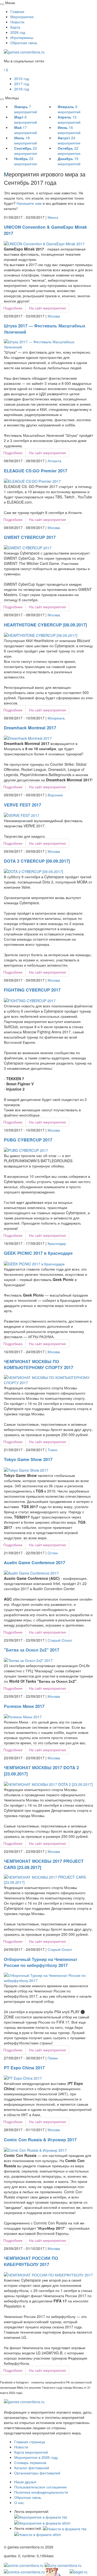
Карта (15, 27)
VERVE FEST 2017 (23, 805)
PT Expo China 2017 (24, 2068)
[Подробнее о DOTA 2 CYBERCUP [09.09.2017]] (33, 871)
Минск (53, 217)
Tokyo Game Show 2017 (28, 1459)
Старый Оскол (60, 1640)
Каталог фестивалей (32, 2468)
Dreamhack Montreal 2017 (30, 728)
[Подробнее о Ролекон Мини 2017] (23, 1716)
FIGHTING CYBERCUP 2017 (32, 990)
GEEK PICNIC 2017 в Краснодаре (38, 1253)
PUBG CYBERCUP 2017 (28, 1140)
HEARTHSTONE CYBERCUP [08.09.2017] (45, 625)
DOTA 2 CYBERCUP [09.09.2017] (37, 861)
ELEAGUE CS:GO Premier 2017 (36, 471)
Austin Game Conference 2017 (35, 1563)
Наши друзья (25, 2482)
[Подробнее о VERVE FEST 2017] (22, 815)
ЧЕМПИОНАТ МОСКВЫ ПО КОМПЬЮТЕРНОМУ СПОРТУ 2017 (39, 1364)
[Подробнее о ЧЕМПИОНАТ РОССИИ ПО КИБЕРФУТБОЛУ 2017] (48, 2274)
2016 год (22, 78)
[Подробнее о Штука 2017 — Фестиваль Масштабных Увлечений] (48, 344)
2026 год (18, 32)
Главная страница (30, 2442)
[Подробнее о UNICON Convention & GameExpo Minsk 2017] (44, 243)
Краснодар (57, 1243)
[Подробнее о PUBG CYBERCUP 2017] (26, 1150)
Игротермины (22, 37)
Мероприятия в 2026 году (36, 2457)
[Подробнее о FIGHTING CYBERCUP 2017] (30, 1000)
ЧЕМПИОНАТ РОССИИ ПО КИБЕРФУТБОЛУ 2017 (31, 2261)
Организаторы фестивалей (37, 2473)
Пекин (53, 2058)
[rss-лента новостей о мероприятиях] (65, 2528)
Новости (17, 22)
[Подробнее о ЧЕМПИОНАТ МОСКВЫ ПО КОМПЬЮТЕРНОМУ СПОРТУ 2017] (48, 1379)
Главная (17, 11)
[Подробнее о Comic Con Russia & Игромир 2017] (35, 2149)
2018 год (22, 89)
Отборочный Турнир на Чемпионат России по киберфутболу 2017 (41, 1962)
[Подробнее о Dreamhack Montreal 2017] (28, 738)
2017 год (22, 84)
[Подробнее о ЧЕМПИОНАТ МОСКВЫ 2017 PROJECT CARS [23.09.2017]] (48, 1879)
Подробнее (13, 308)
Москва (54, 316)
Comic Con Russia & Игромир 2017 (40, 2140)
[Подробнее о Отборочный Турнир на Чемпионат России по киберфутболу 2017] (48, 1977)
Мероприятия (22, 17)
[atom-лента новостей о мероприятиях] (38, 2534)
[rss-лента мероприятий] (41, 2516)
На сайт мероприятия (47, 308)
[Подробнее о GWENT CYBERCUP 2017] (28, 547)
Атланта (54, 461)
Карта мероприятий (31, 2452)
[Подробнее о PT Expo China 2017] (23, 2078)
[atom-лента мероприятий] (42, 2522)
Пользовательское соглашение (40, 2487)
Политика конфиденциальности (41, 2492)
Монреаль (56, 718)
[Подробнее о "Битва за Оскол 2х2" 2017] (28, 1660)
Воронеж (55, 795)
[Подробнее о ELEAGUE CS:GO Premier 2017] (32, 480)
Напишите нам (29, 203)
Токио (53, 1450)
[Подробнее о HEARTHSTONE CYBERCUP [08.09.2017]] (41, 635)
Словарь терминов (30, 2462)
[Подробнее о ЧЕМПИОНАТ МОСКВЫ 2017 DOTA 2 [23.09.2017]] (48, 1784)
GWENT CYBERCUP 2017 (30, 537)
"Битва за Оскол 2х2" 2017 (32, 1650)
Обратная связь (24, 43)
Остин (53, 1553)
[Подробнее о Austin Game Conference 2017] (31, 1573)
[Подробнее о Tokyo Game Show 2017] (26, 1469)
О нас (19, 2502)
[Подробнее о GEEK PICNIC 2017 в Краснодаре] (34, 1263)
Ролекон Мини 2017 (24, 1706)
